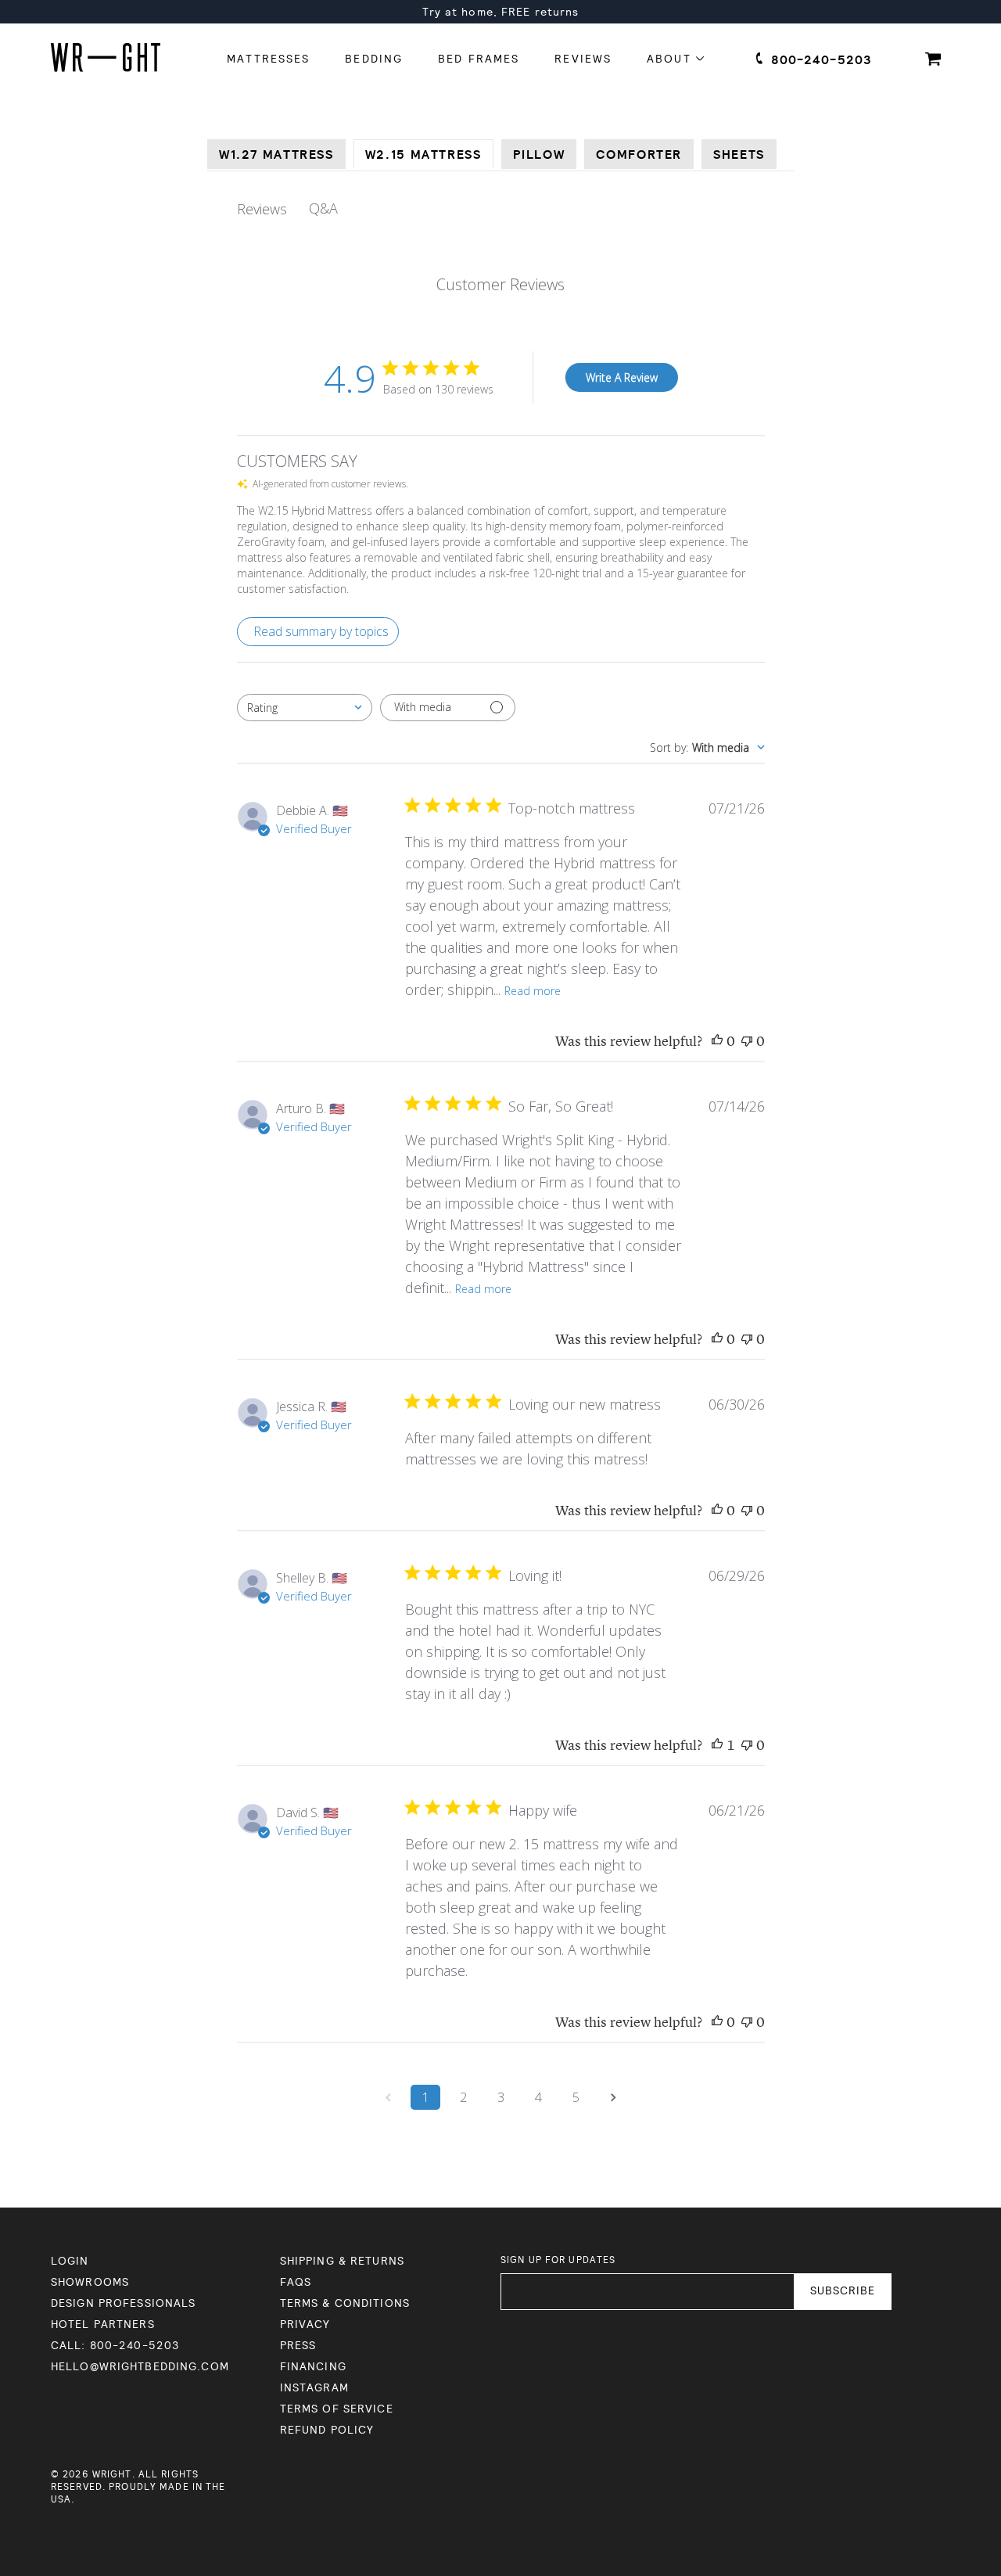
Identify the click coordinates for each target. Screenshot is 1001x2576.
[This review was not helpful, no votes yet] (747, 1042)
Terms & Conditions (345, 2303)
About (671, 59)
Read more (533, 991)
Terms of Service (337, 2409)
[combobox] (305, 708)
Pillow (539, 155)
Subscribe (843, 2291)
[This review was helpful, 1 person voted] (717, 1746)
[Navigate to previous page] (388, 2097)
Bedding (374, 59)
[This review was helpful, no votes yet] (717, 1042)
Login (70, 2261)
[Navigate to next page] (613, 2097)
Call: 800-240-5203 (115, 2346)
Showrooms (90, 2282)
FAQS (296, 2282)
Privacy (305, 2325)
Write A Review (622, 377)
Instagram (314, 2388)
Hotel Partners (103, 2325)
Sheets (739, 155)
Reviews (583, 59)
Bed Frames (479, 59)
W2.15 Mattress (423, 155)
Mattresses (268, 59)
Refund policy (327, 2430)
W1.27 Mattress (276, 155)
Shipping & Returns (342, 2261)
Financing (313, 2367)
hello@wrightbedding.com (140, 2367)
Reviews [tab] (262, 209)
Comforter (639, 155)
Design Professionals (123, 2303)
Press (298, 2346)
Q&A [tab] (323, 208)
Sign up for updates (558, 2260)
